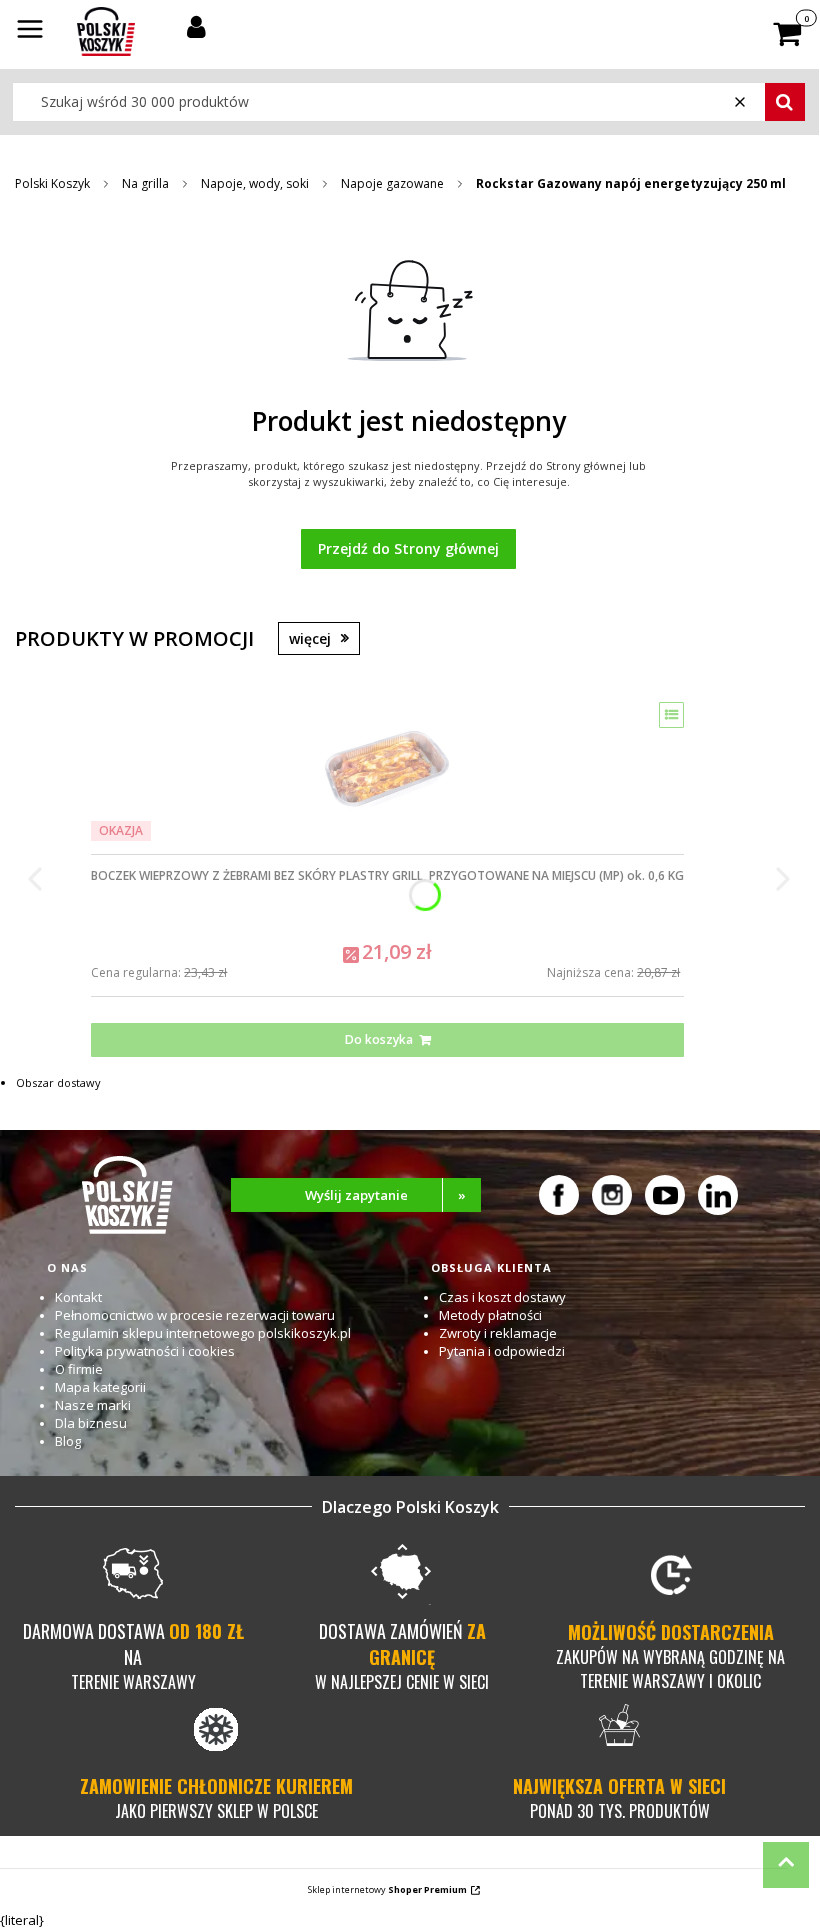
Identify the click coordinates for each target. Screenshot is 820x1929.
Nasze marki (93, 1405)
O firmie (79, 1369)
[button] (30, 31)
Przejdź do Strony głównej (408, 548)
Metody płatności (490, 1315)
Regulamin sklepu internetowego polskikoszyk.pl (203, 1333)
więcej (310, 638)
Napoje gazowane (392, 183)
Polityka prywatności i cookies (145, 1351)
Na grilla (145, 183)
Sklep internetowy (387, 1889)
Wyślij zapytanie (386, 1195)
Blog (68, 1441)
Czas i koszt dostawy (502, 1297)
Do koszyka (379, 1039)
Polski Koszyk (52, 183)
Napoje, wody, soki (255, 183)
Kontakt (78, 1297)
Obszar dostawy (58, 1082)
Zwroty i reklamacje (498, 1333)
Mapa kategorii (100, 1387)
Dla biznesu (91, 1423)
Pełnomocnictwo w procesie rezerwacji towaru (195, 1315)
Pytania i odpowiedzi (502, 1351)
